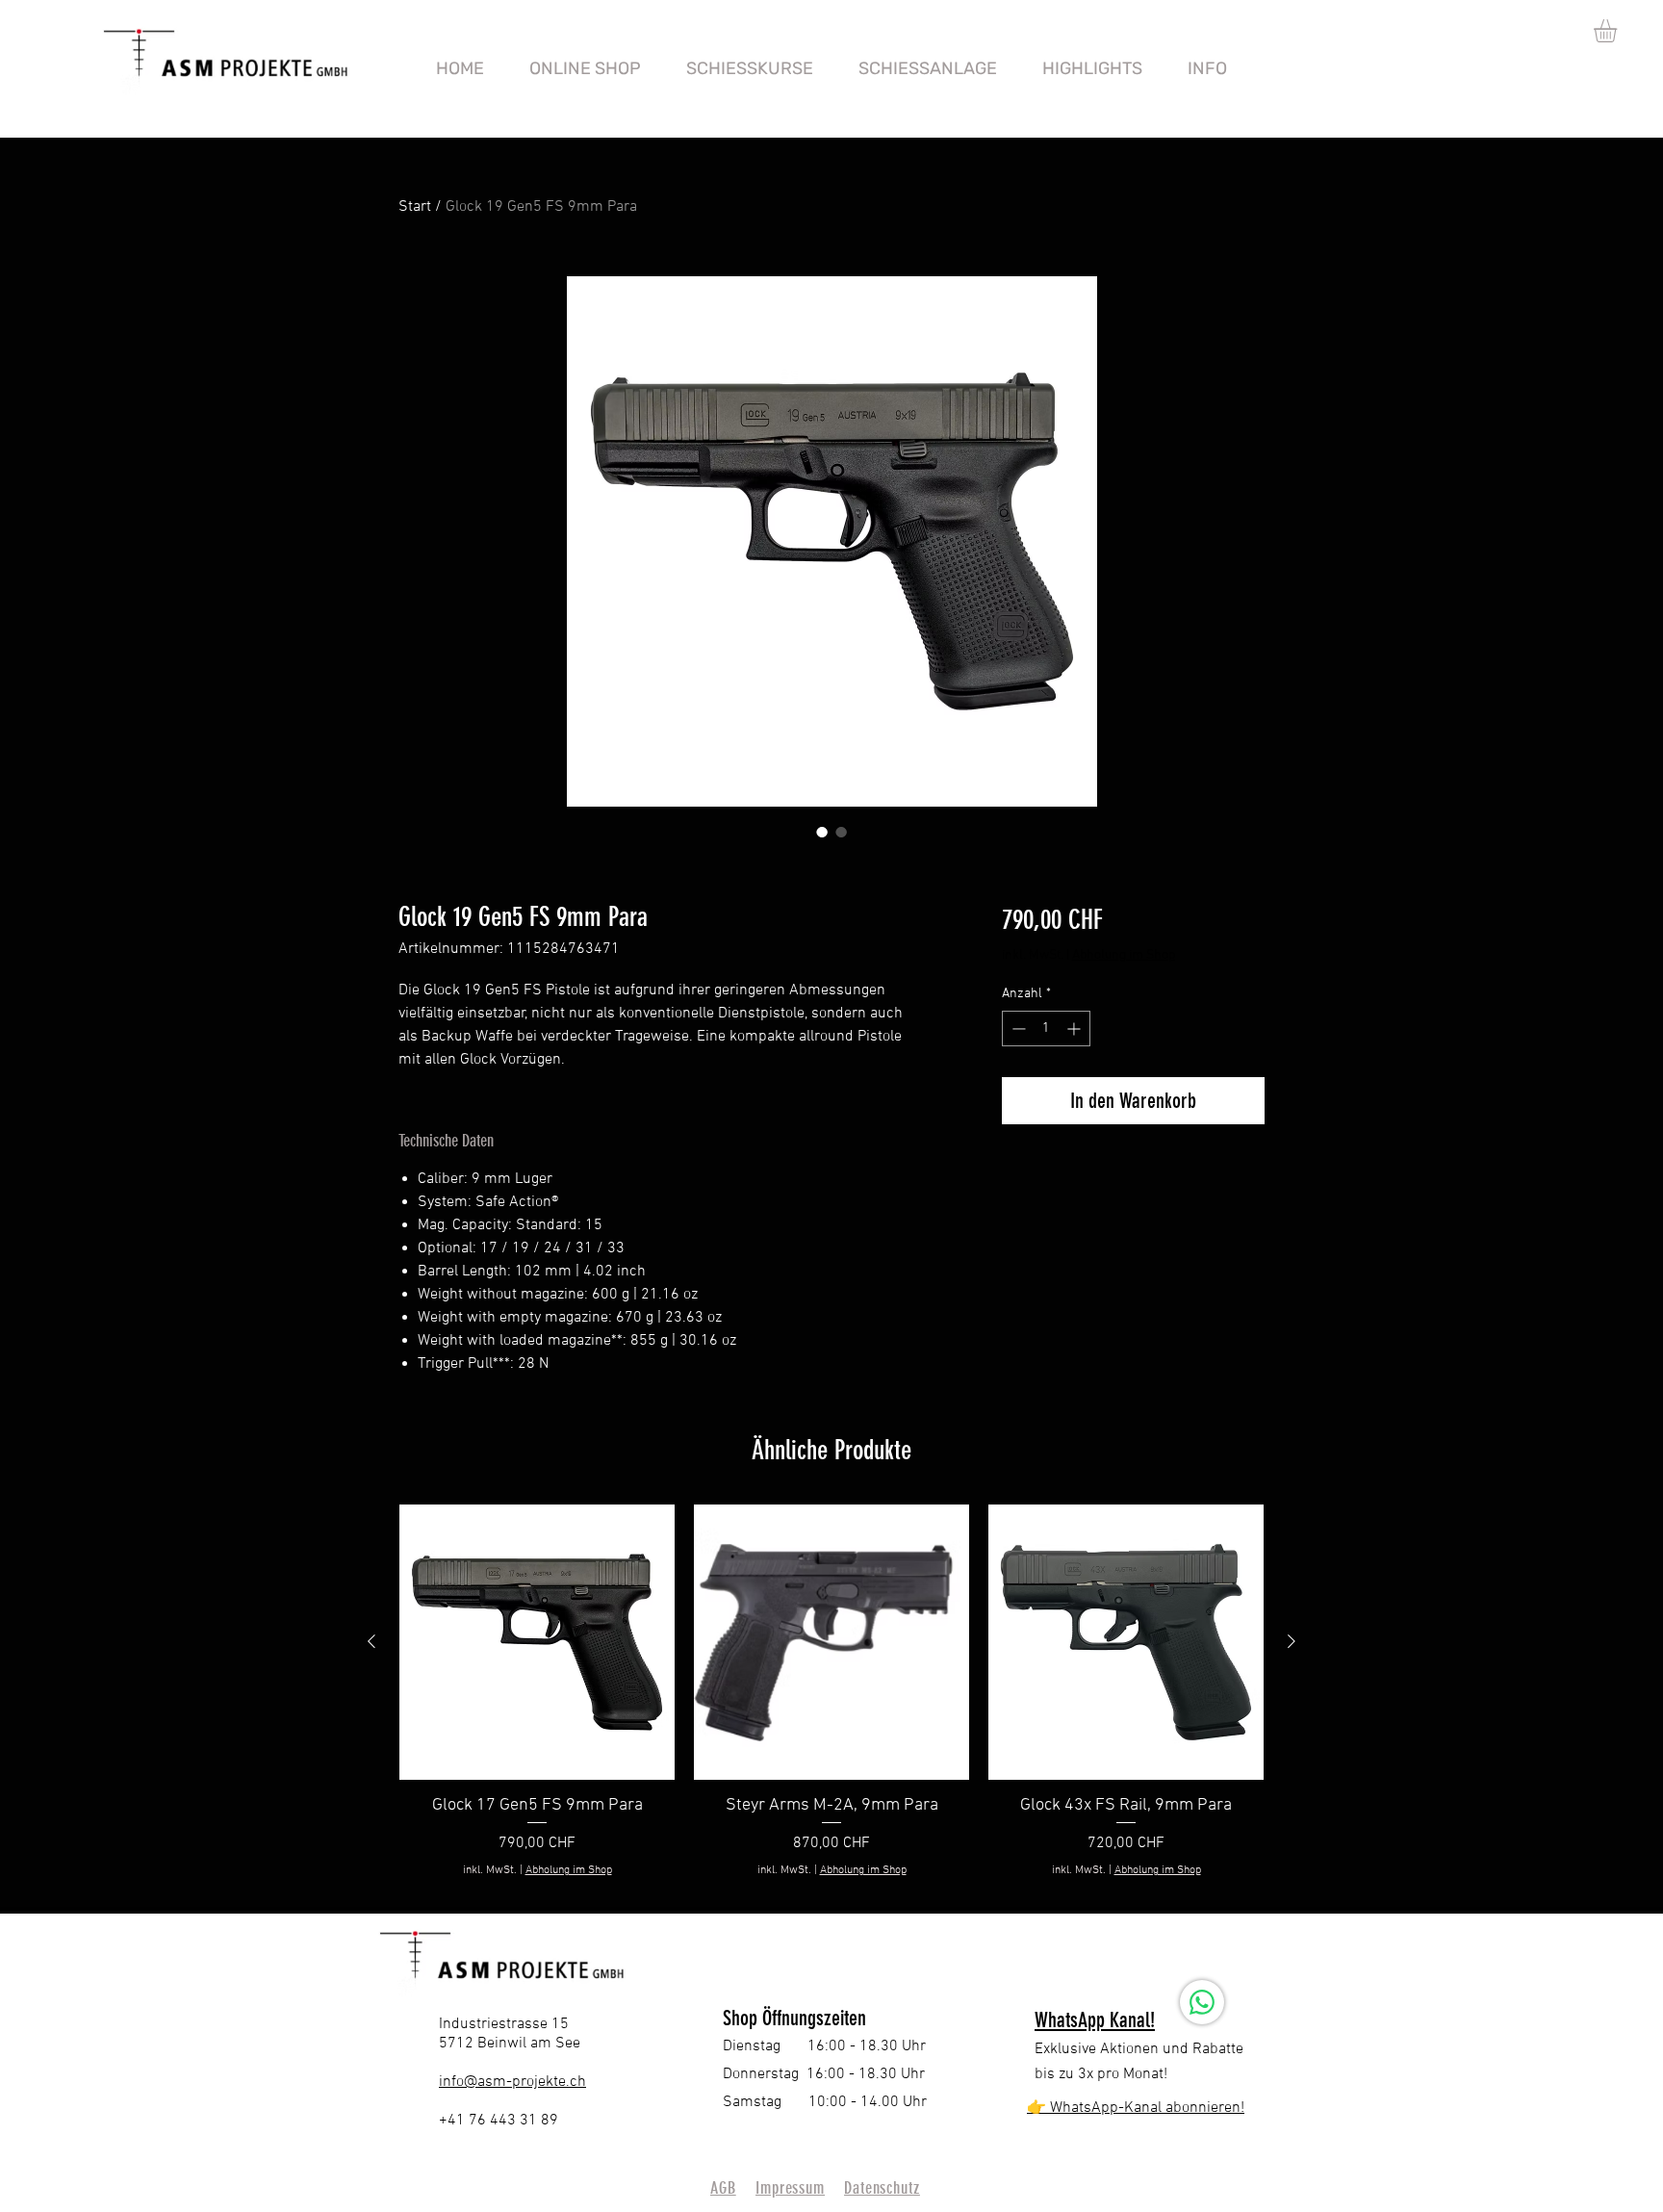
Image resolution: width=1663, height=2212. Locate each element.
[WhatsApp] (1202, 2002)
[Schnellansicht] (537, 1642)
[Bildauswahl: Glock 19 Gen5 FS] (822, 832)
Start (415, 207)
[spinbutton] (1046, 1029)
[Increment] (1075, 1029)
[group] (831, 1702)
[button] (1619, 31)
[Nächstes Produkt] (1292, 1641)
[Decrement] (1017, 1029)
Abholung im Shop (1124, 955)
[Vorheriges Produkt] (371, 1641)
